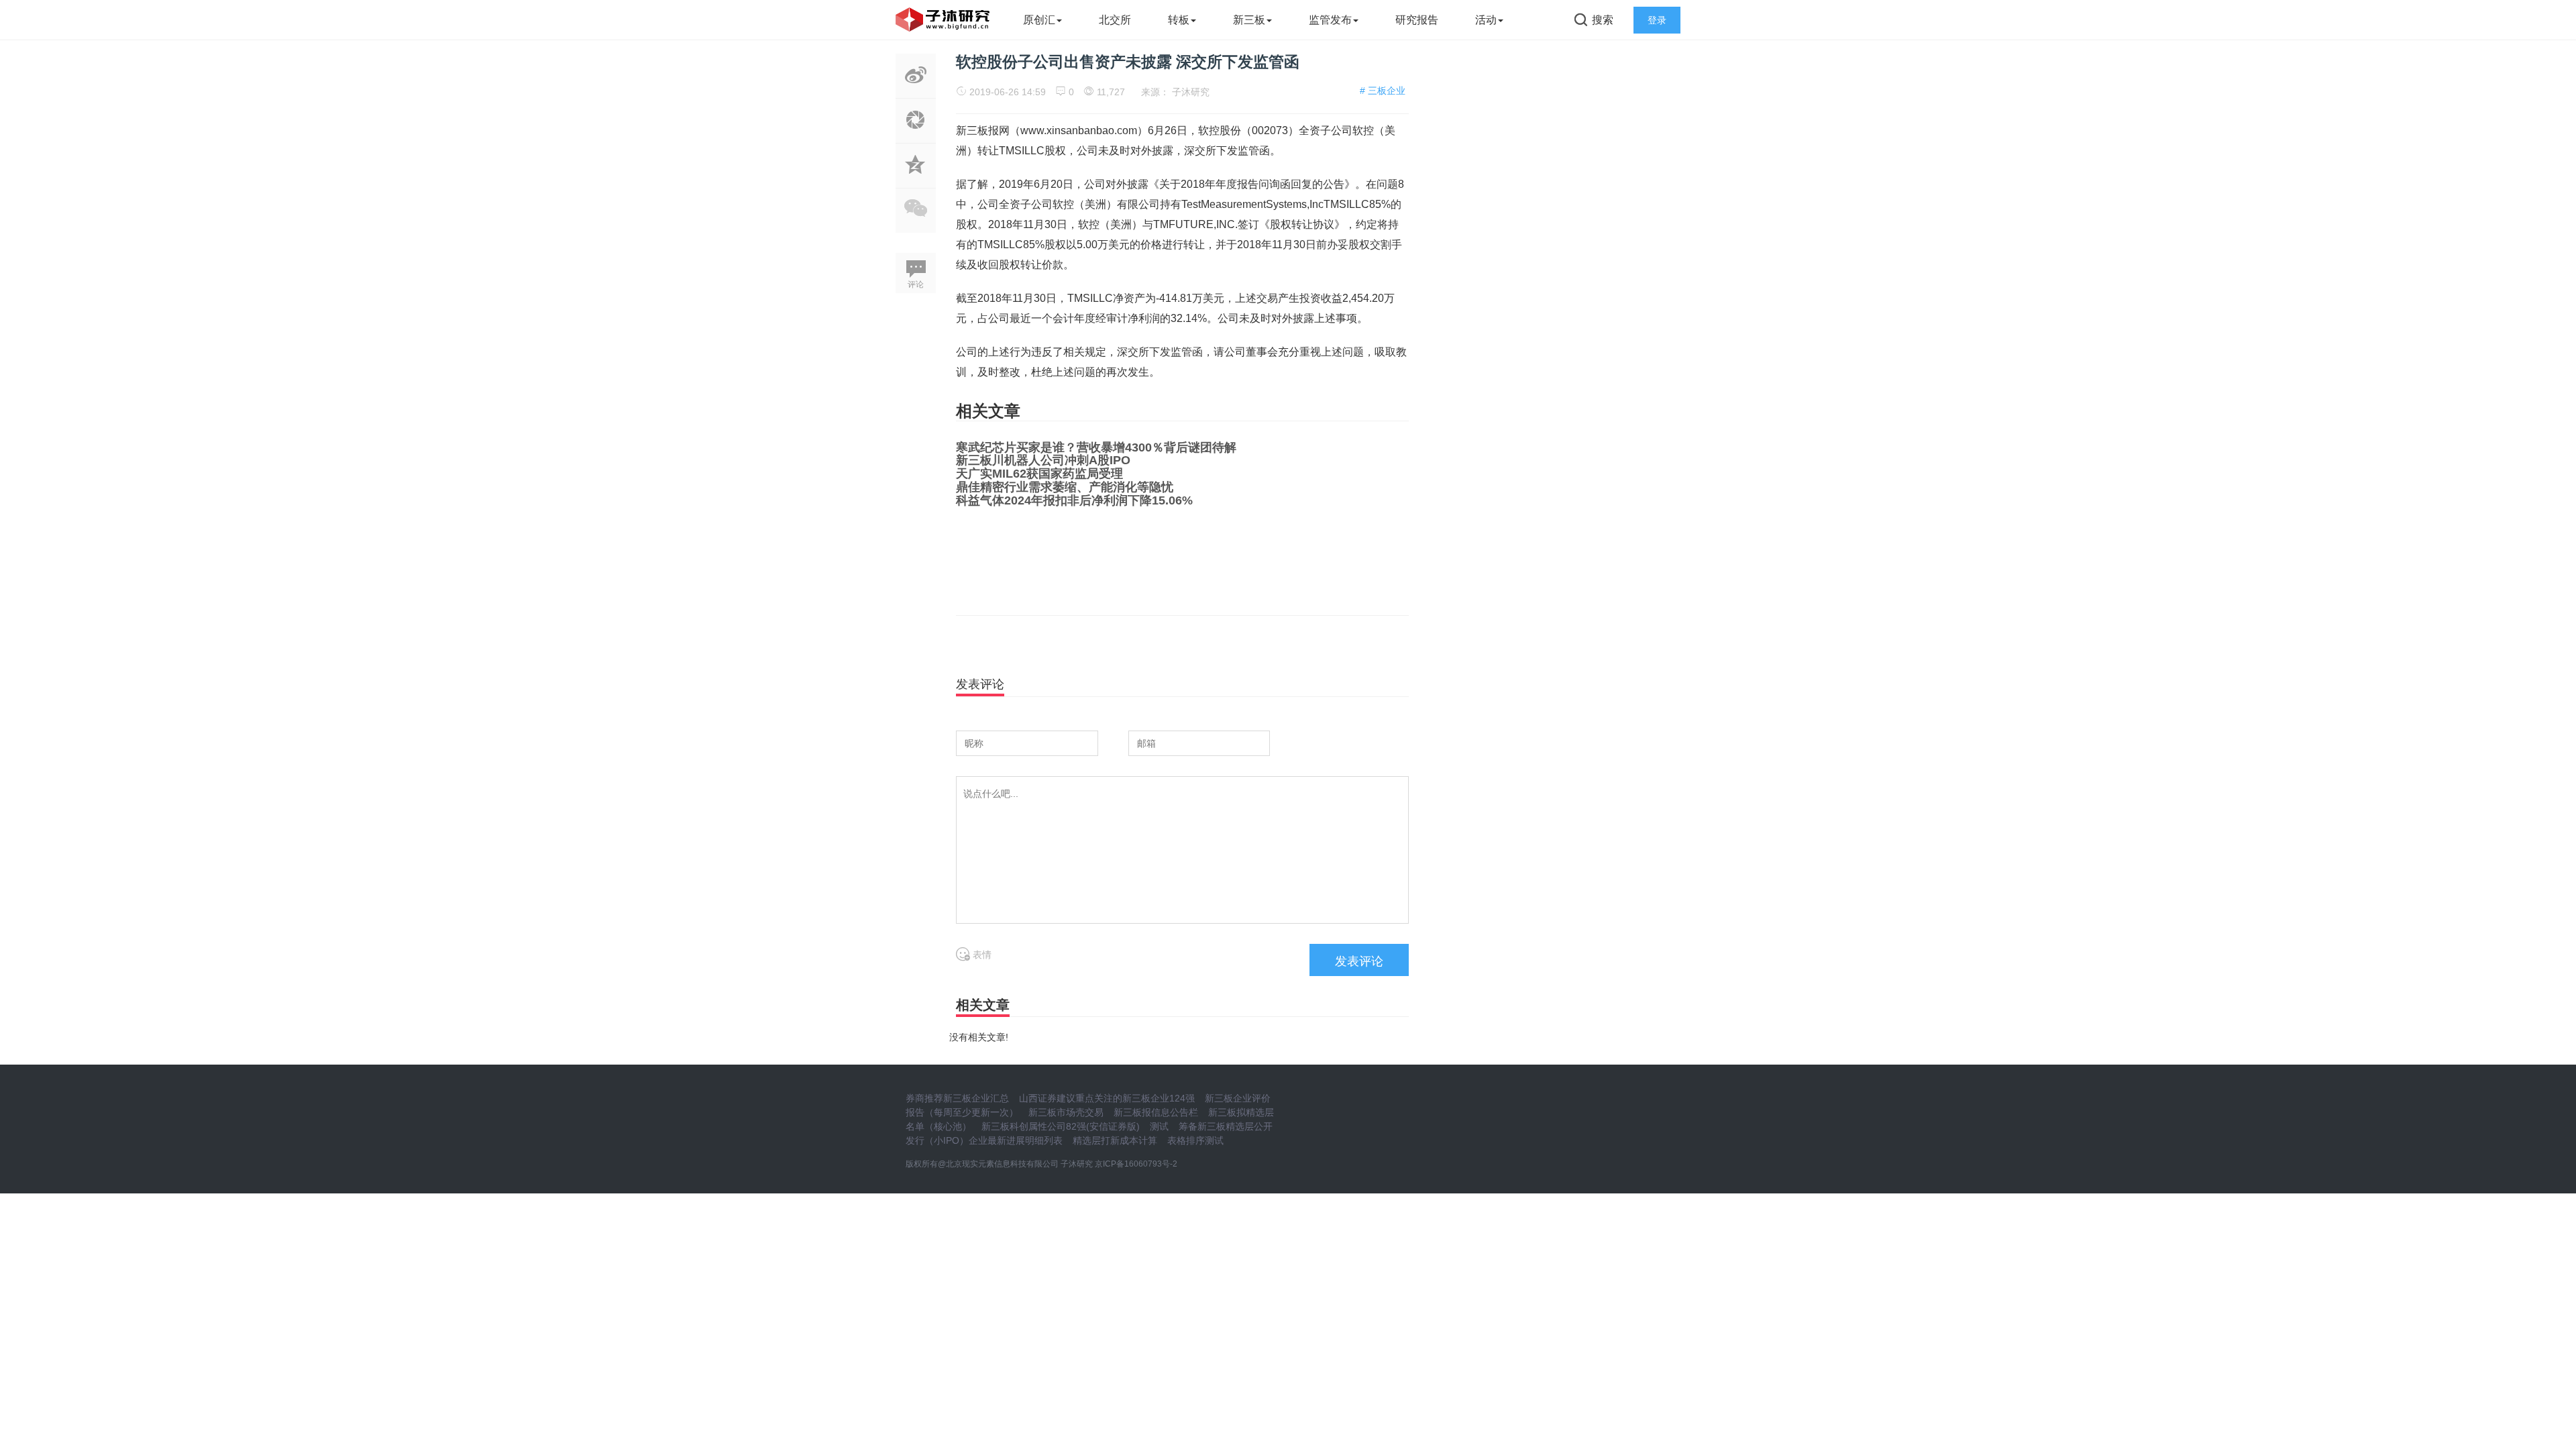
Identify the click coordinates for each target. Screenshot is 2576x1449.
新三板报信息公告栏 (1156, 1112)
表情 (981, 955)
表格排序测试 (1195, 1140)
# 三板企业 (1383, 91)
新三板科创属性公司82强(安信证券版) (1061, 1126)
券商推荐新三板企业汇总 (957, 1098)
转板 (1179, 20)
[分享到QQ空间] (916, 180)
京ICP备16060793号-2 (1136, 1164)
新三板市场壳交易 (1066, 1112)
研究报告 (1417, 20)
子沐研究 (1191, 92)
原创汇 (1039, 20)
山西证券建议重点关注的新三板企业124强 (1107, 1098)
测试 (1159, 1126)
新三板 (1249, 20)
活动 (1486, 20)
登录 (1657, 20)
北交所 (1115, 20)
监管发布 (1330, 20)
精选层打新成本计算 (1115, 1140)
